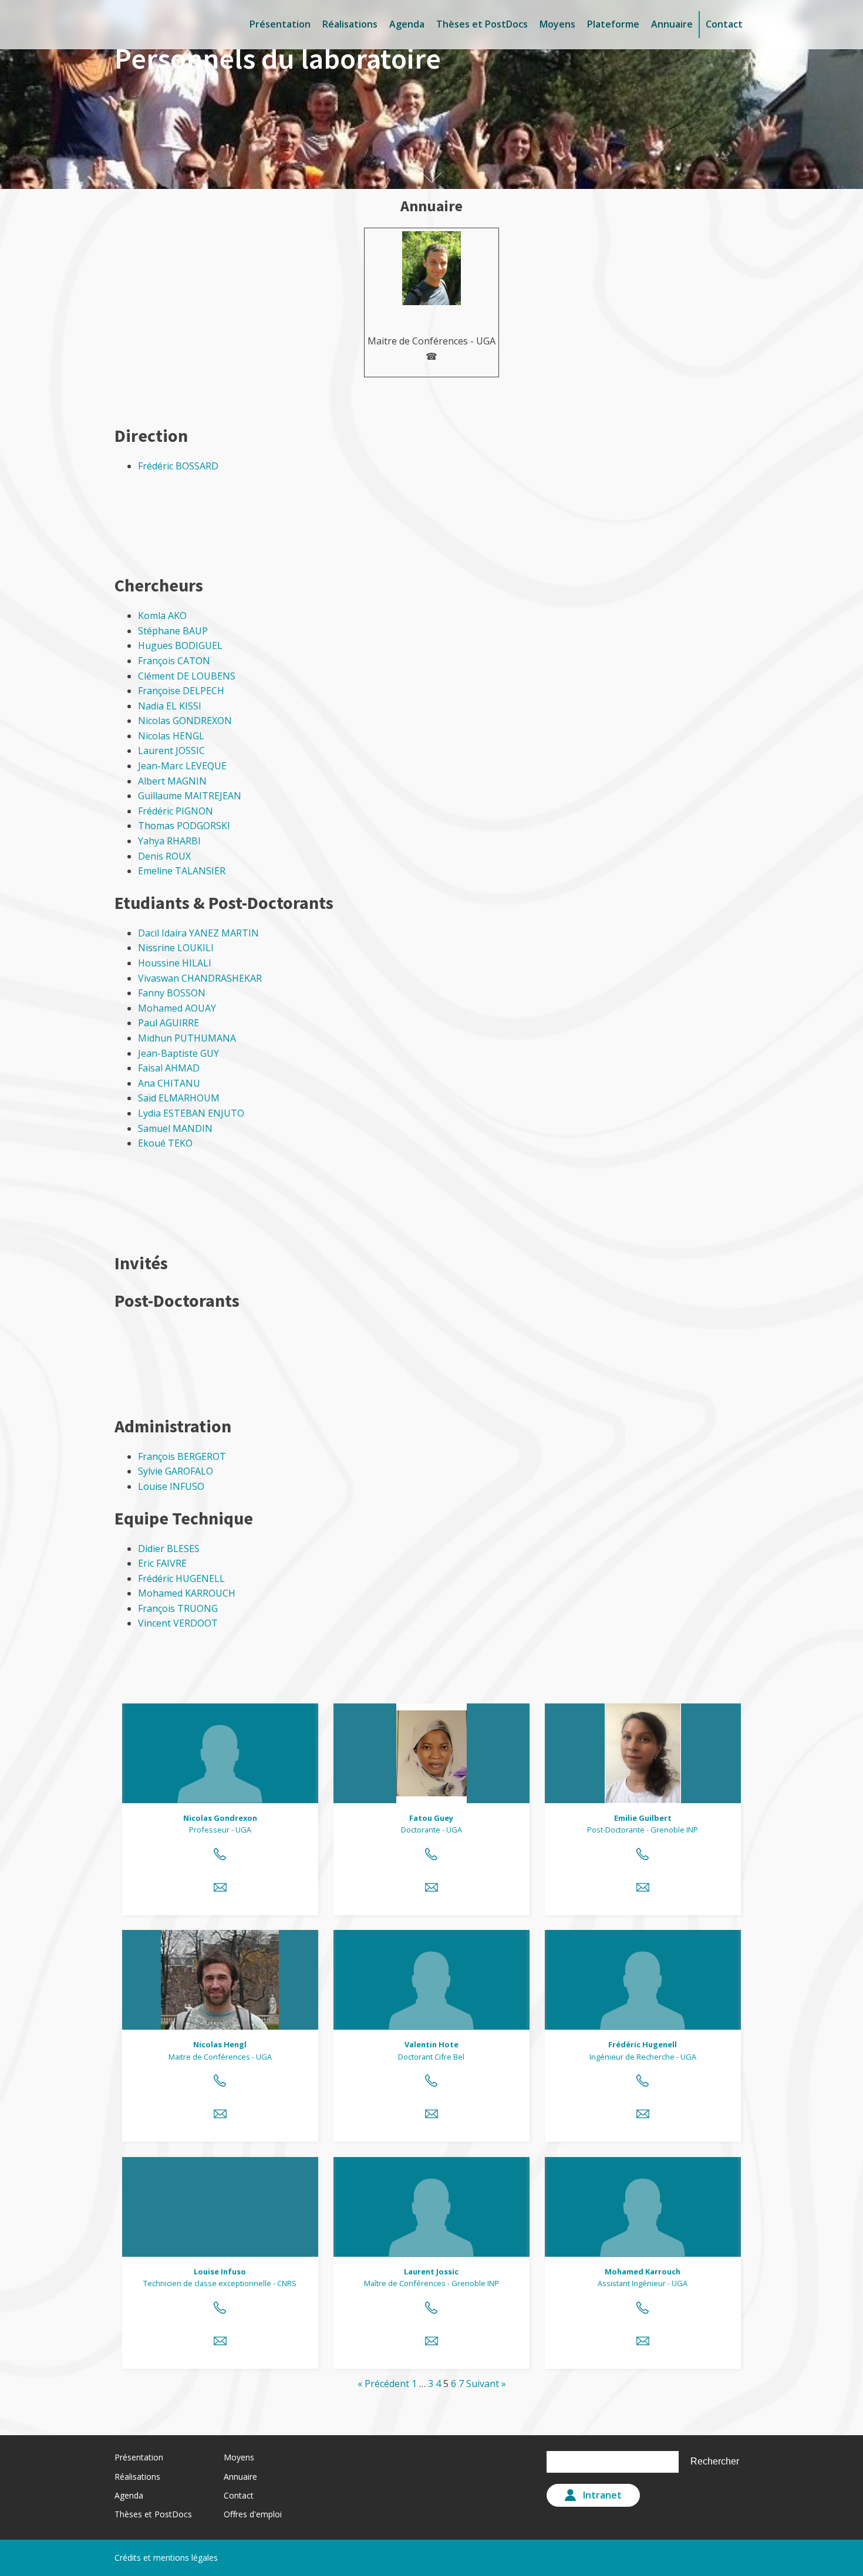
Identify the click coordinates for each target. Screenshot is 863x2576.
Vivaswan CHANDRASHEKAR (200, 978)
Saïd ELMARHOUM (179, 1098)
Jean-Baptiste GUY (178, 1053)
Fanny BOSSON (172, 993)
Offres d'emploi (253, 2514)
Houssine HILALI (175, 963)
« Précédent (383, 2384)
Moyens (557, 24)
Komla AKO (162, 616)
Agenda (407, 24)
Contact (724, 24)
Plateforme (613, 24)
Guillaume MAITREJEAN (190, 796)
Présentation (280, 24)
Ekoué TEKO (165, 1143)
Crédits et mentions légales (166, 2558)
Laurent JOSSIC (171, 751)
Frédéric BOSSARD (178, 466)
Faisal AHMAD (169, 1068)
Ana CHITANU (169, 1083)
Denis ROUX (164, 856)
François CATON (174, 661)
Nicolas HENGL (171, 736)
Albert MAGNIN (172, 781)
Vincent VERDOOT (178, 1623)
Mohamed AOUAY (177, 1008)
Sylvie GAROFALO (176, 1471)
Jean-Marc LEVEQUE (182, 766)
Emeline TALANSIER (182, 871)
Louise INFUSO (171, 1486)
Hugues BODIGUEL (180, 645)
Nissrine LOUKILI (176, 948)
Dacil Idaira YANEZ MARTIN (198, 933)
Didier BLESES (169, 1549)
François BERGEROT (182, 1456)
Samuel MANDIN (175, 1128)
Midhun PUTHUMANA (187, 1038)
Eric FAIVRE (162, 1563)
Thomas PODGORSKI (184, 826)
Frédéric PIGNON (176, 811)
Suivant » (486, 2384)
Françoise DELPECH (181, 691)
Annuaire (672, 24)
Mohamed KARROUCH (187, 1593)
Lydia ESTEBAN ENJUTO (191, 1113)
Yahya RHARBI (169, 841)
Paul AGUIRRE (168, 1023)
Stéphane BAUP (173, 631)
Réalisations (350, 24)
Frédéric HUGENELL (181, 1578)
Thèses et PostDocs (482, 24)
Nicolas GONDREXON (185, 721)
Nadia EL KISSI (170, 706)
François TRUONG (178, 1608)
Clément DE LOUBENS (187, 676)
